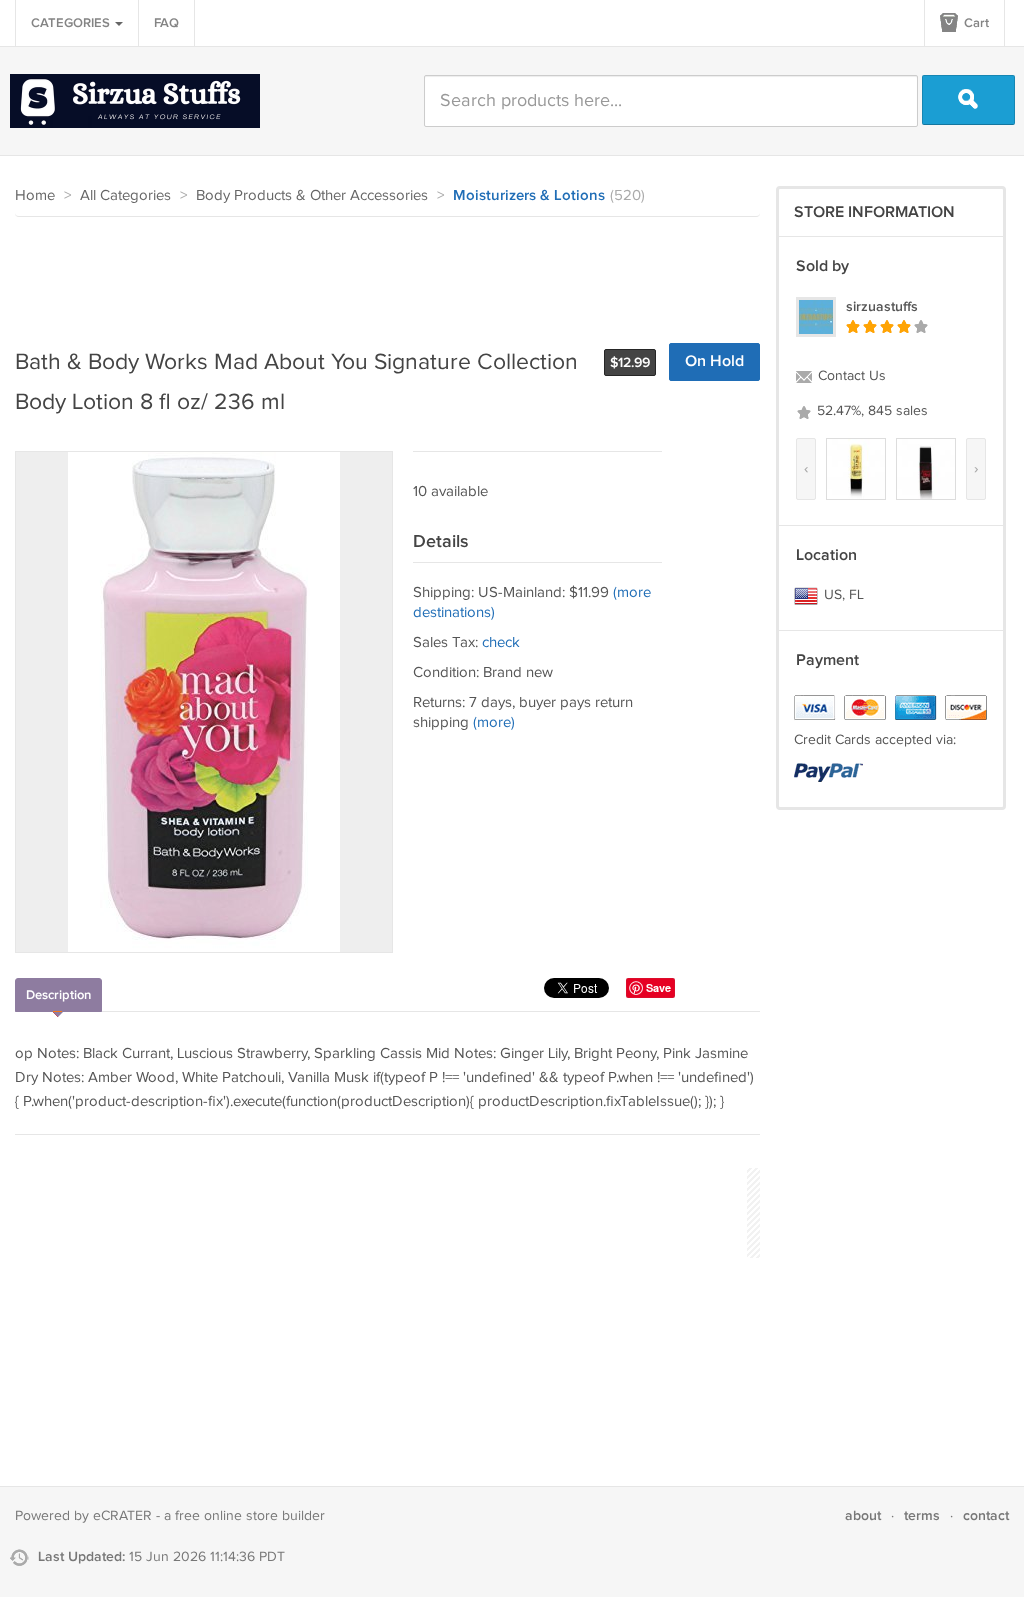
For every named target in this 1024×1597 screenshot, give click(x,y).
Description (58, 995)
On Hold (714, 361)
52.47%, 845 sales (870, 411)
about (863, 1515)
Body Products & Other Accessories (312, 195)
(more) (494, 722)
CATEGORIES (72, 23)
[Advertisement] (379, 272)
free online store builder (250, 1516)
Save (658, 987)
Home (35, 195)
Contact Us (850, 376)
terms (922, 1515)
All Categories (125, 195)
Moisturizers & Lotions (529, 196)
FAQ (166, 23)
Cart (975, 23)
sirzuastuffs (882, 306)
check (501, 642)
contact (986, 1515)
